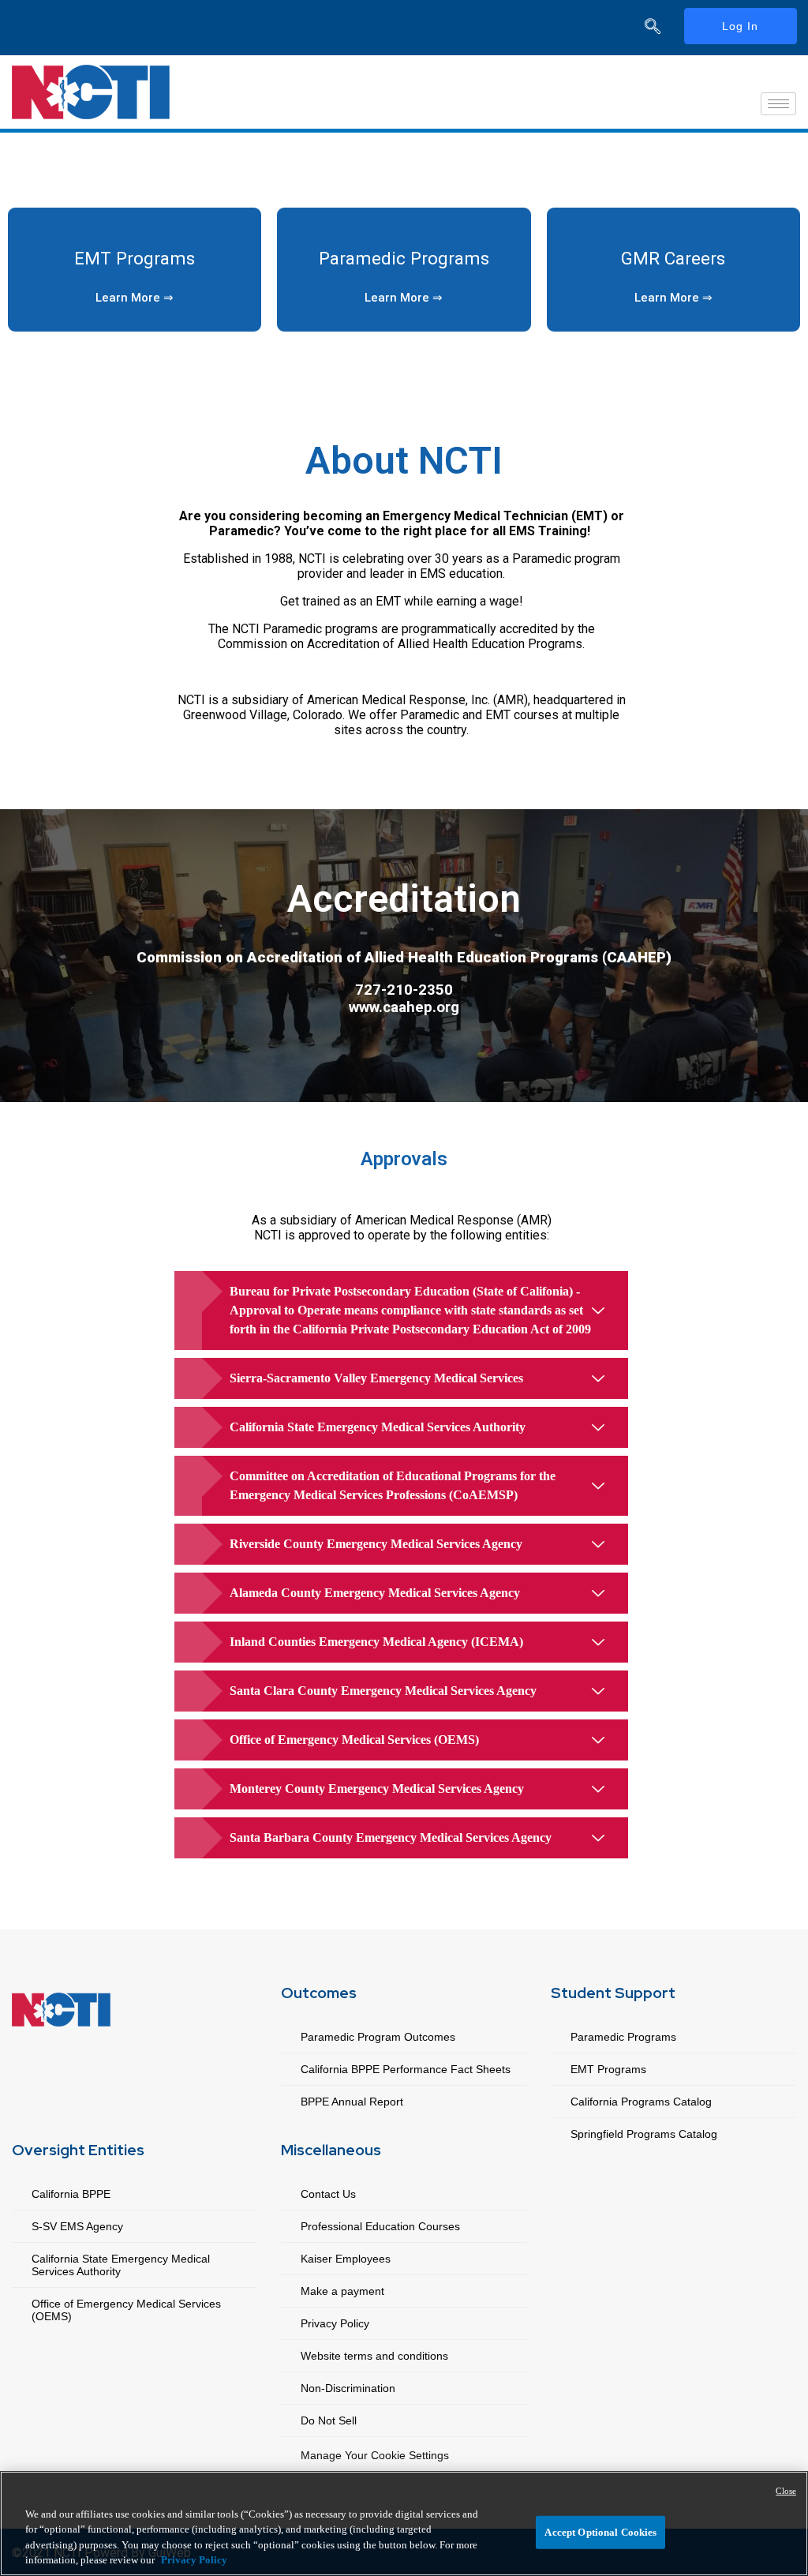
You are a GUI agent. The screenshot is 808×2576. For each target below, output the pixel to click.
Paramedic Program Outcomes (378, 2037)
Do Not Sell (329, 2420)
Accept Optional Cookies (600, 2532)
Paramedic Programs (404, 258)
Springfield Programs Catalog (644, 2134)
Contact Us (328, 2194)
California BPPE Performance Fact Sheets (406, 2069)
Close (786, 2491)
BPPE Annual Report (352, 2102)
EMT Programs (135, 258)
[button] (135, 298)
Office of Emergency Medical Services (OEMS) (126, 2310)
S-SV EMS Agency (77, 2226)
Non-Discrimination (348, 2388)
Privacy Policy (335, 2323)
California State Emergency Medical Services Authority (121, 2265)
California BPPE (71, 2194)
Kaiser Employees (346, 2259)
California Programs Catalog (641, 2102)
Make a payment (342, 2291)
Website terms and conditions (374, 2356)
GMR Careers (673, 258)
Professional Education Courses (380, 2226)
